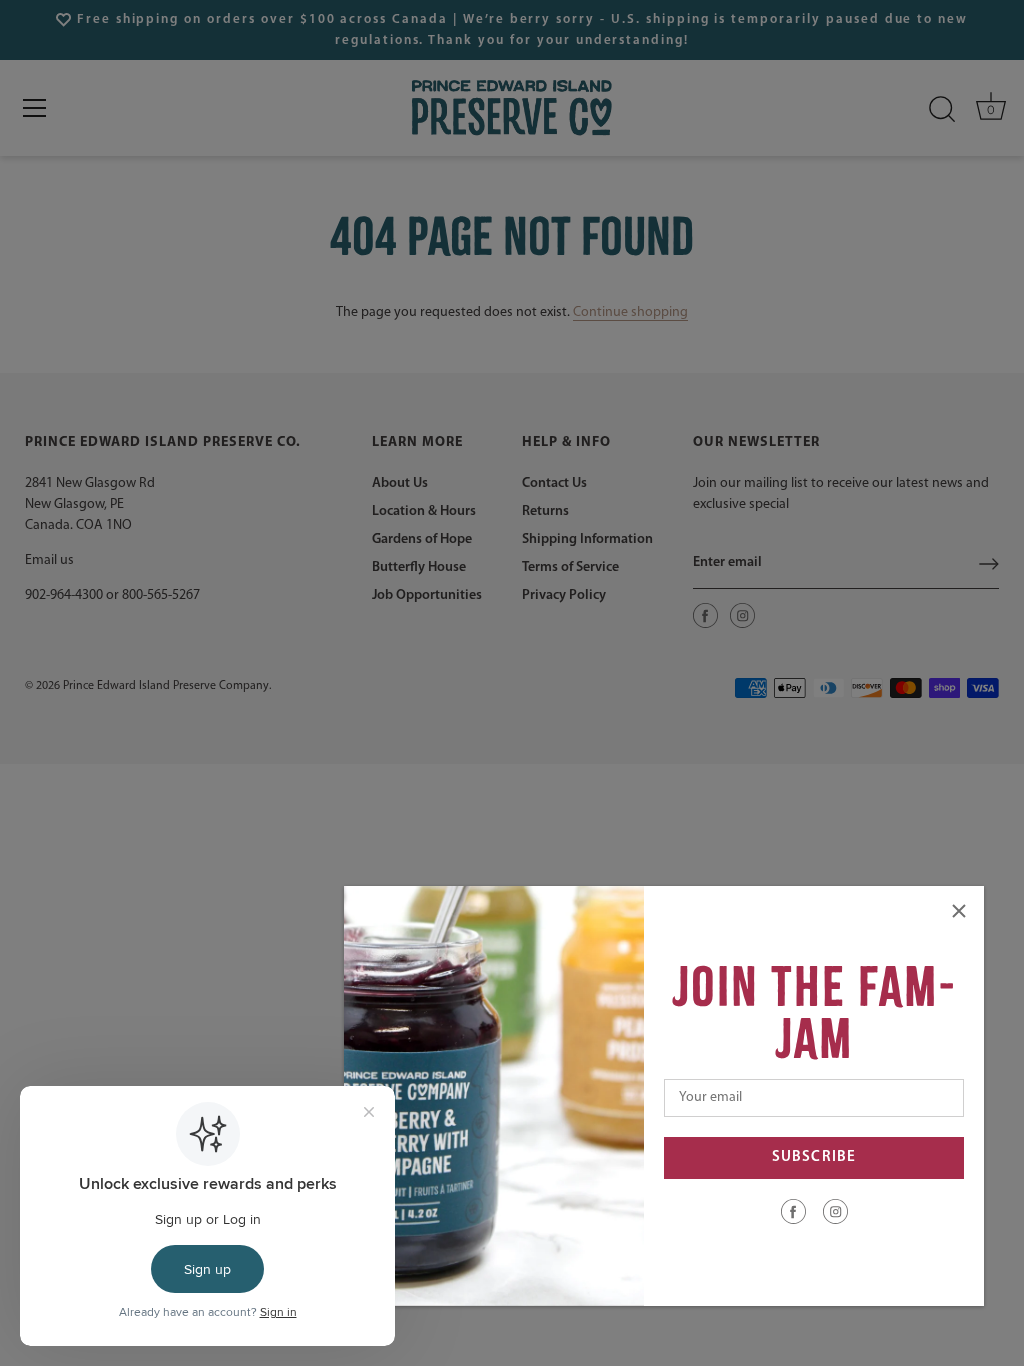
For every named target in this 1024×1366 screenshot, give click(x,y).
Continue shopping (630, 312)
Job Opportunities (427, 595)
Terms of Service (570, 567)
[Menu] (35, 108)
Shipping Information (587, 539)
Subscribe (814, 1157)
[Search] (942, 109)
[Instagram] (835, 1211)
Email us (49, 560)
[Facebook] (793, 1211)
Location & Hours (424, 511)
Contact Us (554, 483)
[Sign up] (989, 564)
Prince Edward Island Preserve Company (166, 686)
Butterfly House (419, 567)
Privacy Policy (564, 595)
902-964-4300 (64, 595)
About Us (400, 483)
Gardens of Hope (422, 539)
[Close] (959, 911)
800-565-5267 (161, 595)
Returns (545, 511)
